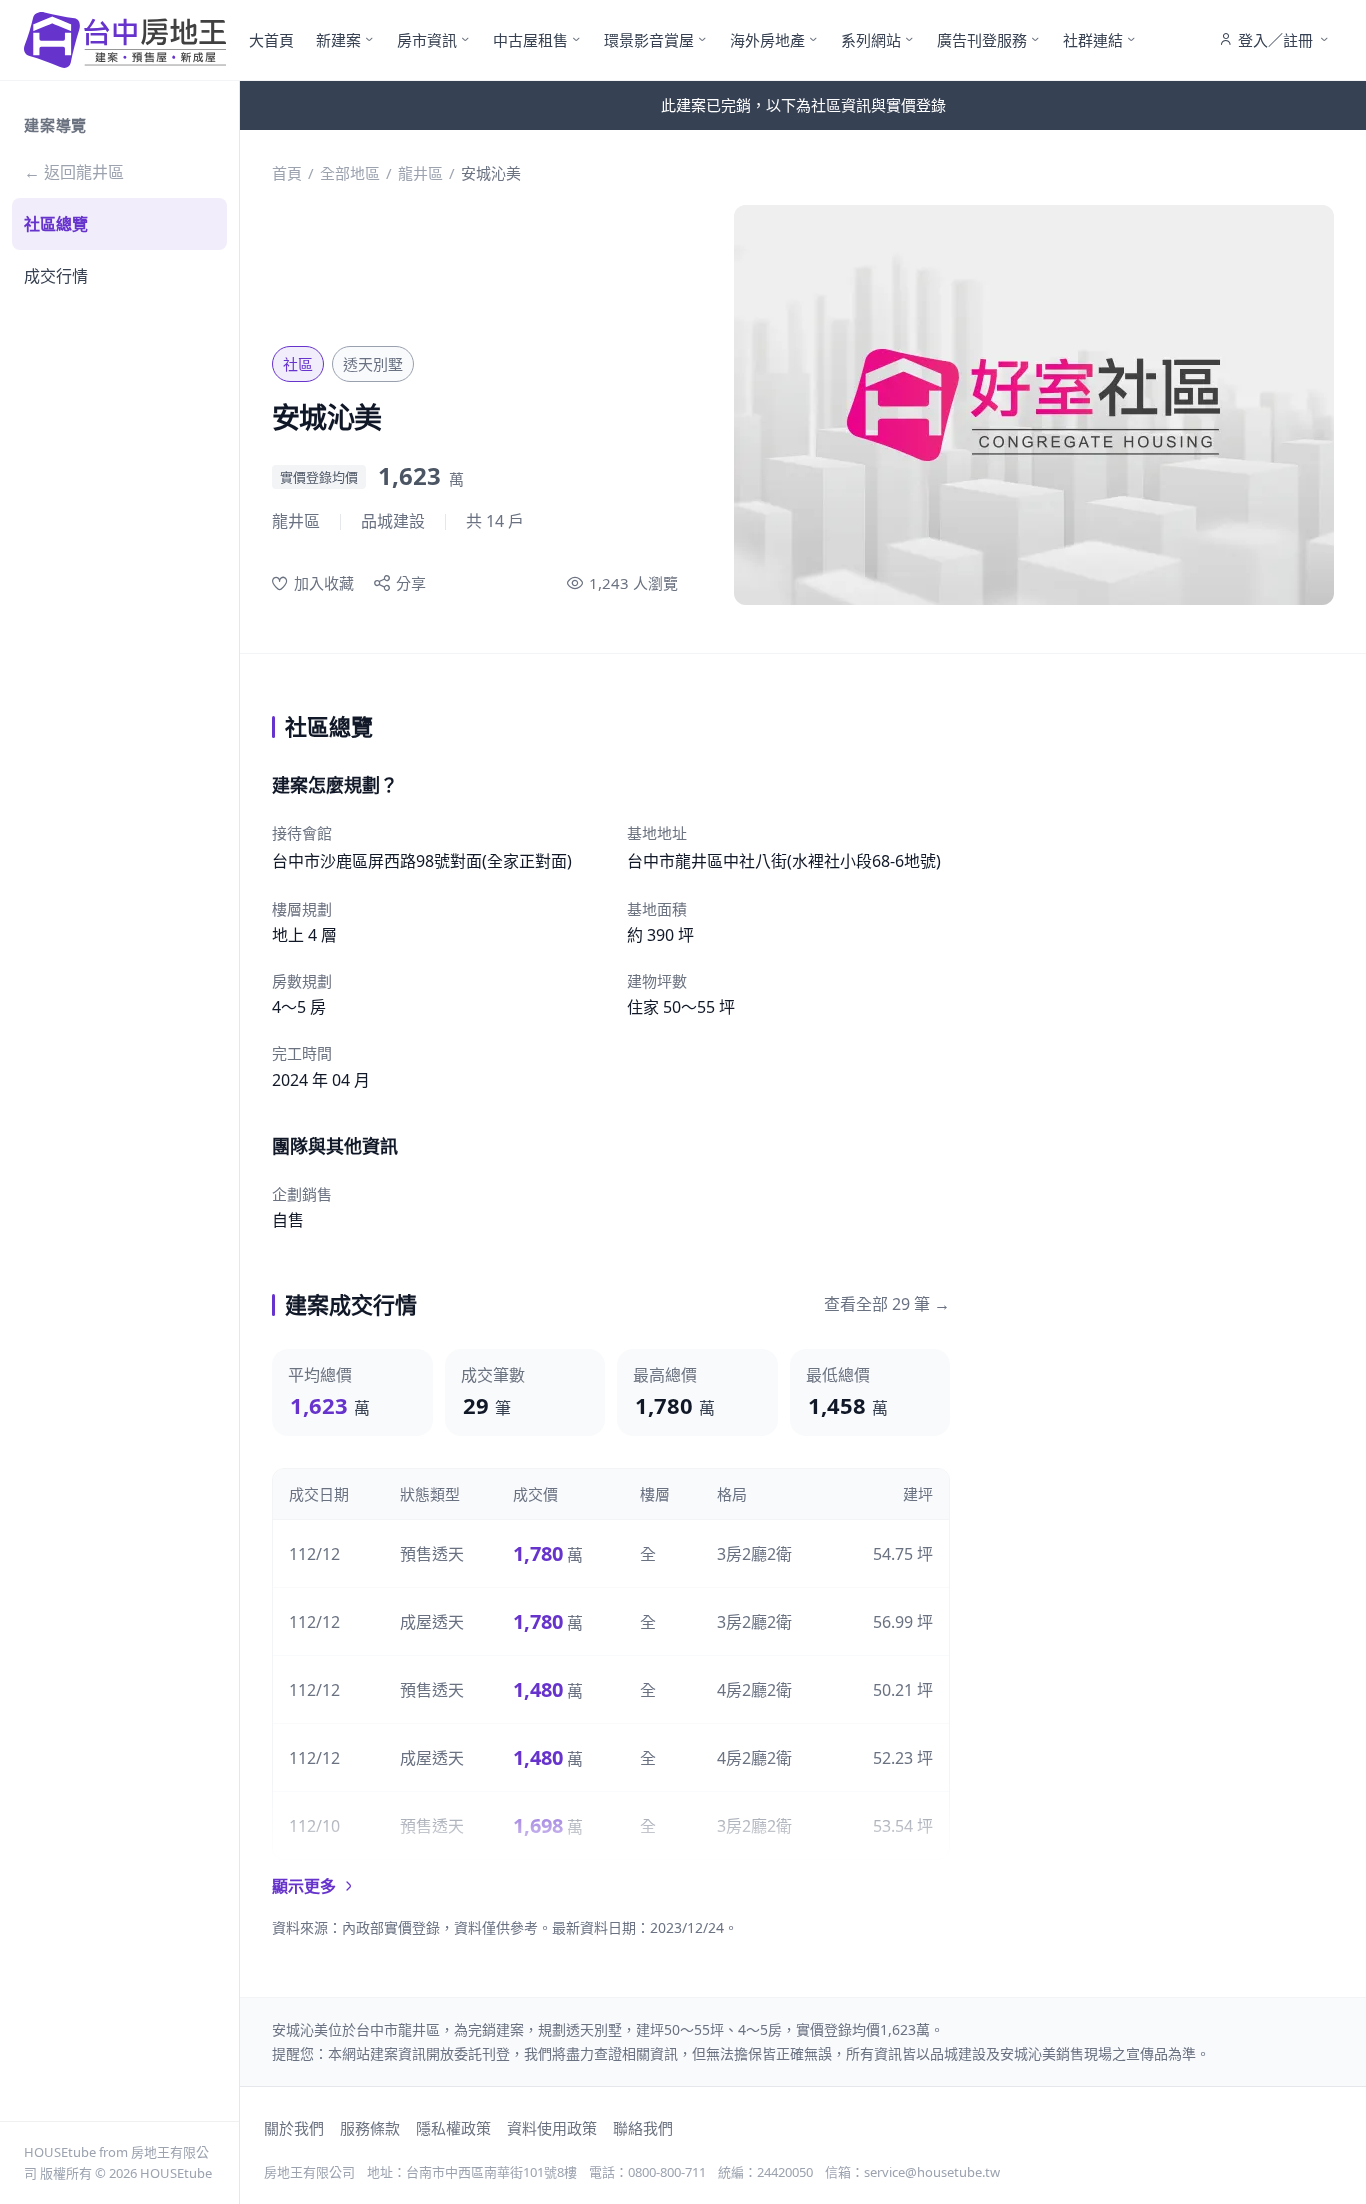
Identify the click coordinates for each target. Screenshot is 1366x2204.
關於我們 (294, 2128)
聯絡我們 (643, 2128)
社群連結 (1093, 40)
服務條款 (370, 2128)
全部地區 (350, 173)
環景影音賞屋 (649, 40)
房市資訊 (427, 40)
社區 (298, 364)
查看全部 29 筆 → (887, 1304)
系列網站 (871, 40)
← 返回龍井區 (74, 172)
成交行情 (56, 276)
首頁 (287, 173)
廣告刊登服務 (982, 40)
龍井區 (420, 173)
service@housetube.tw (932, 2172)
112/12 (314, 1554)
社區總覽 (56, 224)
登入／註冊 (1275, 40)
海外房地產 (767, 40)
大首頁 (271, 40)
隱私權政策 (453, 2128)
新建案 (338, 40)
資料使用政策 (552, 2128)
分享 (411, 583)
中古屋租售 (530, 40)
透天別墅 (373, 364)
